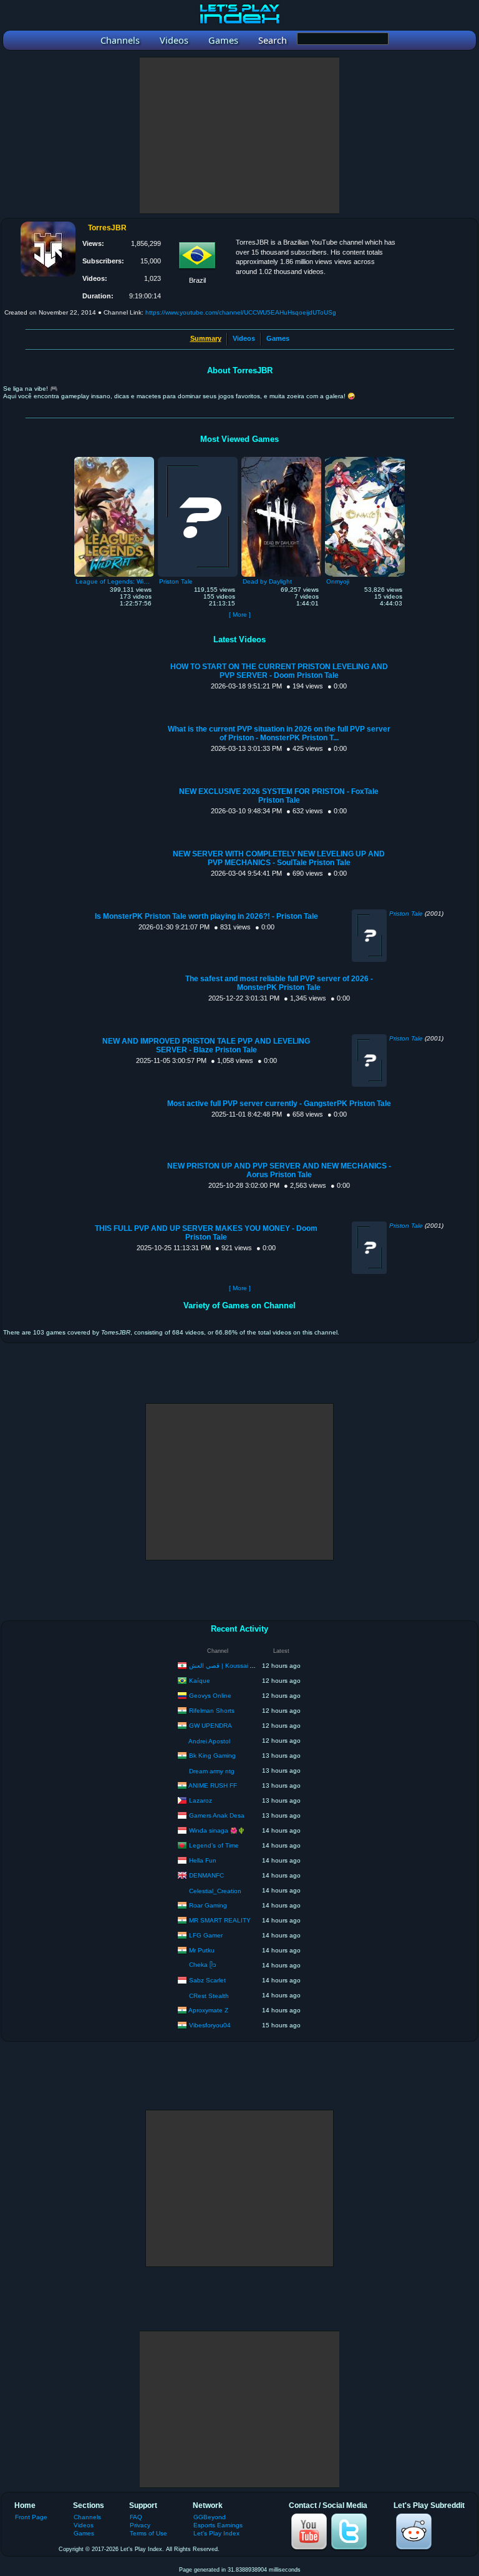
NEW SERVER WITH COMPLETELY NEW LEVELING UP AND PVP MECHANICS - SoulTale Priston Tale (279, 858)
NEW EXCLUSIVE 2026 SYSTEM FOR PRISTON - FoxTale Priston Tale (279, 796)
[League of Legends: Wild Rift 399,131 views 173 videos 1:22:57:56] (114, 460)
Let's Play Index (216, 2533)
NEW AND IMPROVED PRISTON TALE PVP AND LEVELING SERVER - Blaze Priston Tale (206, 1046)
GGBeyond (210, 2517)
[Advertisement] (239, 135)
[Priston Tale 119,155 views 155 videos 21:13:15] (198, 460)
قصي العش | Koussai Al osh (228, 1665)
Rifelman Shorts (212, 1710)
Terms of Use (148, 2533)
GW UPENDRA (210, 1725)
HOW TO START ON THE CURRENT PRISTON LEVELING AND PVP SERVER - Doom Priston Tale (279, 671)
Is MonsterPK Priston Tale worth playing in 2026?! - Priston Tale (206, 916)
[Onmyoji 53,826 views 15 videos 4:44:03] (365, 460)
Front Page (31, 2517)
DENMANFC (206, 1875)
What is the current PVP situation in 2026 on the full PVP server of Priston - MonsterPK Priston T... (279, 733)
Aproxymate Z (208, 2010)
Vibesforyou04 (210, 2025)
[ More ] (240, 615)
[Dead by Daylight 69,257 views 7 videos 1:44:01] (281, 460)
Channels (87, 2517)
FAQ (136, 2517)
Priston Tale (406, 913)
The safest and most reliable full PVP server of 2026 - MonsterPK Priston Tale (279, 983)
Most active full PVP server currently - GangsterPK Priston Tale (279, 1104)
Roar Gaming (208, 1905)
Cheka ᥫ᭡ (203, 1965)
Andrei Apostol (209, 1741)
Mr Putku (202, 1950)
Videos (244, 338)
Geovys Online (210, 1695)
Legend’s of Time (214, 1845)
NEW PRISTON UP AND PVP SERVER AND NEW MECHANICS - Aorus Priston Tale (279, 1170)
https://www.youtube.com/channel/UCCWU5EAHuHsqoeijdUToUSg (241, 312)
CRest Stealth (209, 1996)
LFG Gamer (206, 1935)
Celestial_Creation (215, 1891)
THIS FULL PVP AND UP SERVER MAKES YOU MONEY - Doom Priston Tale (206, 1233)
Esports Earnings (218, 2525)
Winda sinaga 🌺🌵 (217, 1830)
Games (278, 338)
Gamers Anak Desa (217, 1815)
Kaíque (200, 1680)
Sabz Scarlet (207, 1980)
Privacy (140, 2525)
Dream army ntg (212, 1771)
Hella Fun (203, 1860)
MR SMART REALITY (220, 1920)
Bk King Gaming (212, 1755)
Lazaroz (201, 1800)
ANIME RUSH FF (213, 1785)
